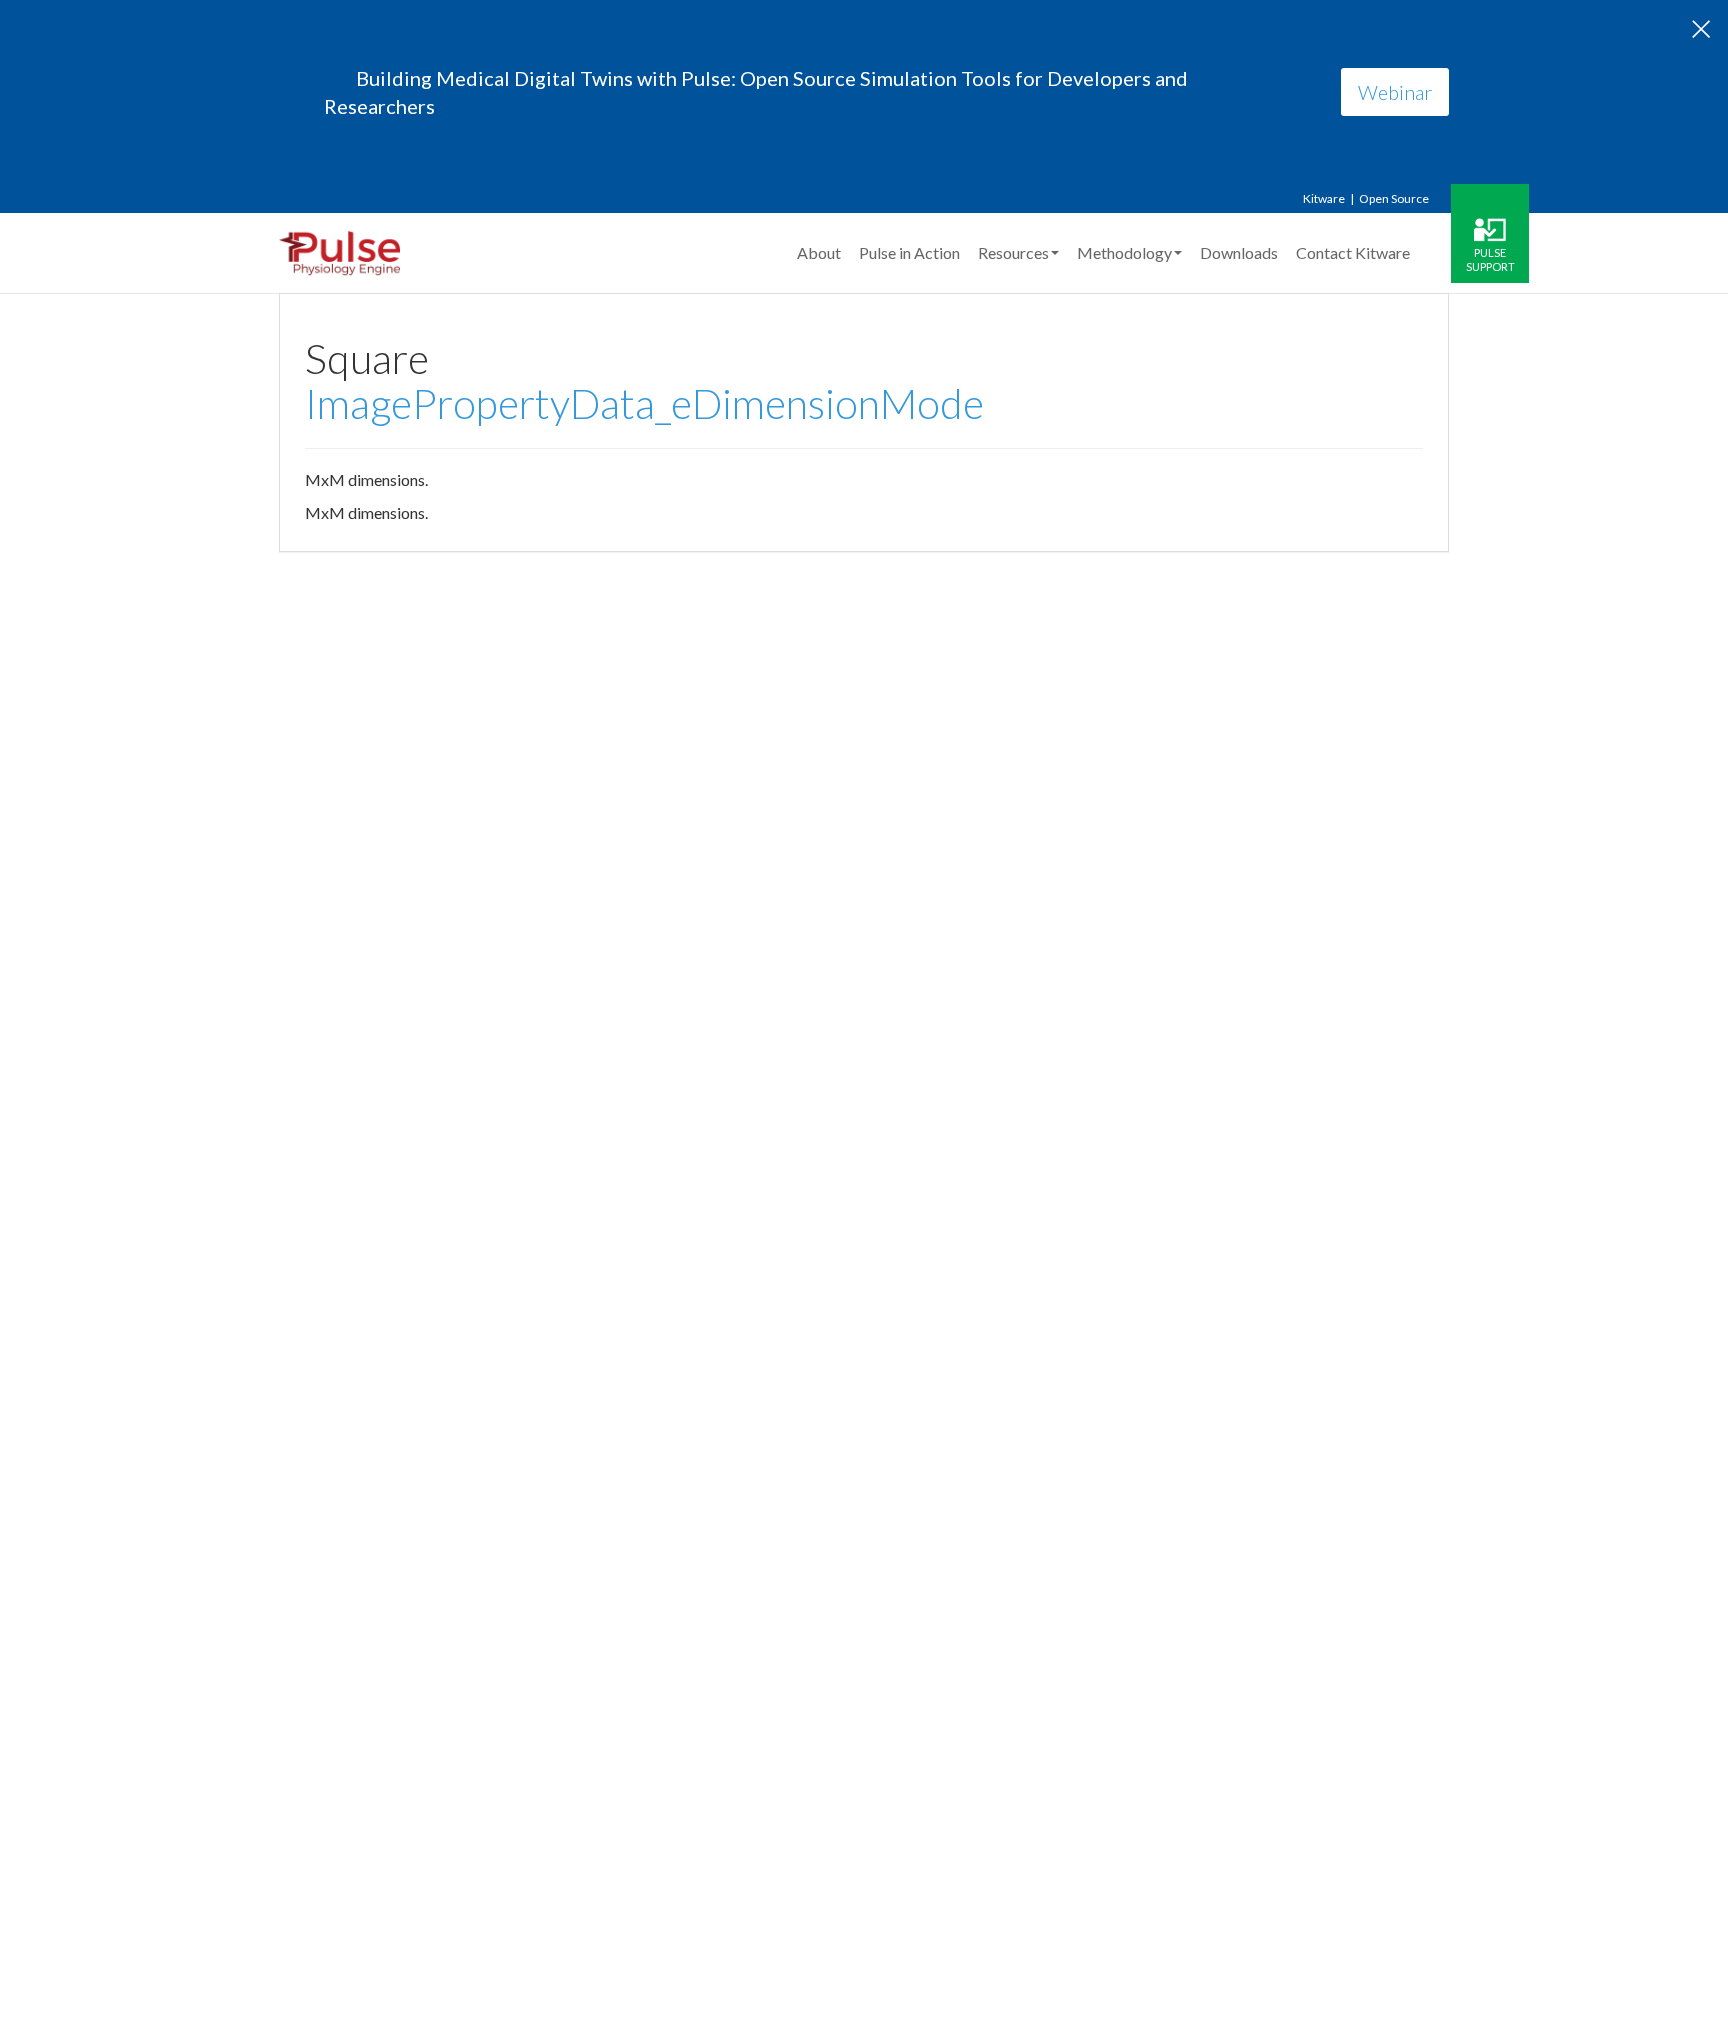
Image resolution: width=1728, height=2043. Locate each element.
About (819, 252)
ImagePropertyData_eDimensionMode (644, 403)
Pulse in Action (909, 252)
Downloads (1239, 252)
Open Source (1394, 198)
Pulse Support (1490, 259)
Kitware (1324, 198)
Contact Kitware (1353, 252)
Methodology (1124, 252)
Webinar (1395, 92)
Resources (1013, 252)
